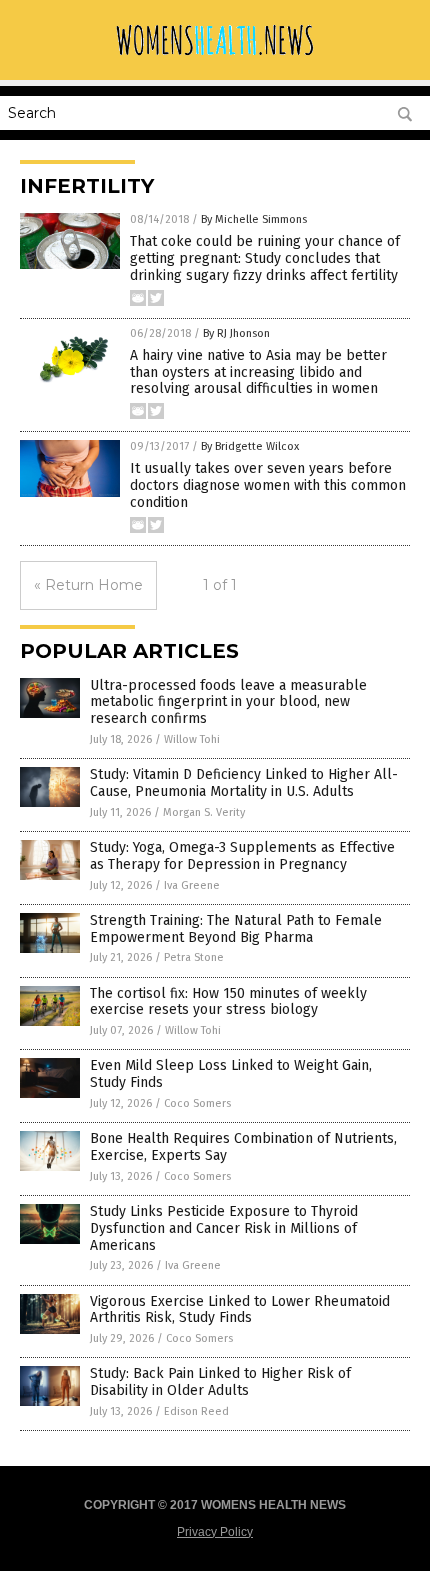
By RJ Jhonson (236, 333)
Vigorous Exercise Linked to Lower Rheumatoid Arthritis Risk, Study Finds (240, 1310)
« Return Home (88, 585)
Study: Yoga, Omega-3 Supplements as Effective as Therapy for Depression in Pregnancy (242, 856)
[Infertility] (215, 55)
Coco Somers (197, 1103)
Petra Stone (194, 957)
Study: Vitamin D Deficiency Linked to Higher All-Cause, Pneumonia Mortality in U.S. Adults (244, 783)
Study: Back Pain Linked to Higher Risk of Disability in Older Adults (220, 1382)
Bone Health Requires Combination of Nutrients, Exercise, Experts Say (243, 1147)
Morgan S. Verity (204, 812)
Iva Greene (192, 885)
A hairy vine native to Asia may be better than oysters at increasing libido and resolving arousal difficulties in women (258, 372)
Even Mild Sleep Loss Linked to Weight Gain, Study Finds (231, 1074)
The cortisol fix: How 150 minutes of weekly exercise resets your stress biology (228, 1002)
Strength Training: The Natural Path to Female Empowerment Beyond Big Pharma (236, 929)
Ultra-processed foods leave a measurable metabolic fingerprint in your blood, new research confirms (228, 702)
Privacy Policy (215, 1532)
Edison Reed (196, 1411)
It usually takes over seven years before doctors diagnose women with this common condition (268, 485)
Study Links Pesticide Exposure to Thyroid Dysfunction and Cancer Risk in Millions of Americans (224, 1228)
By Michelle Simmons (254, 219)
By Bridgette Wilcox (250, 446)
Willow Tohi (192, 739)
